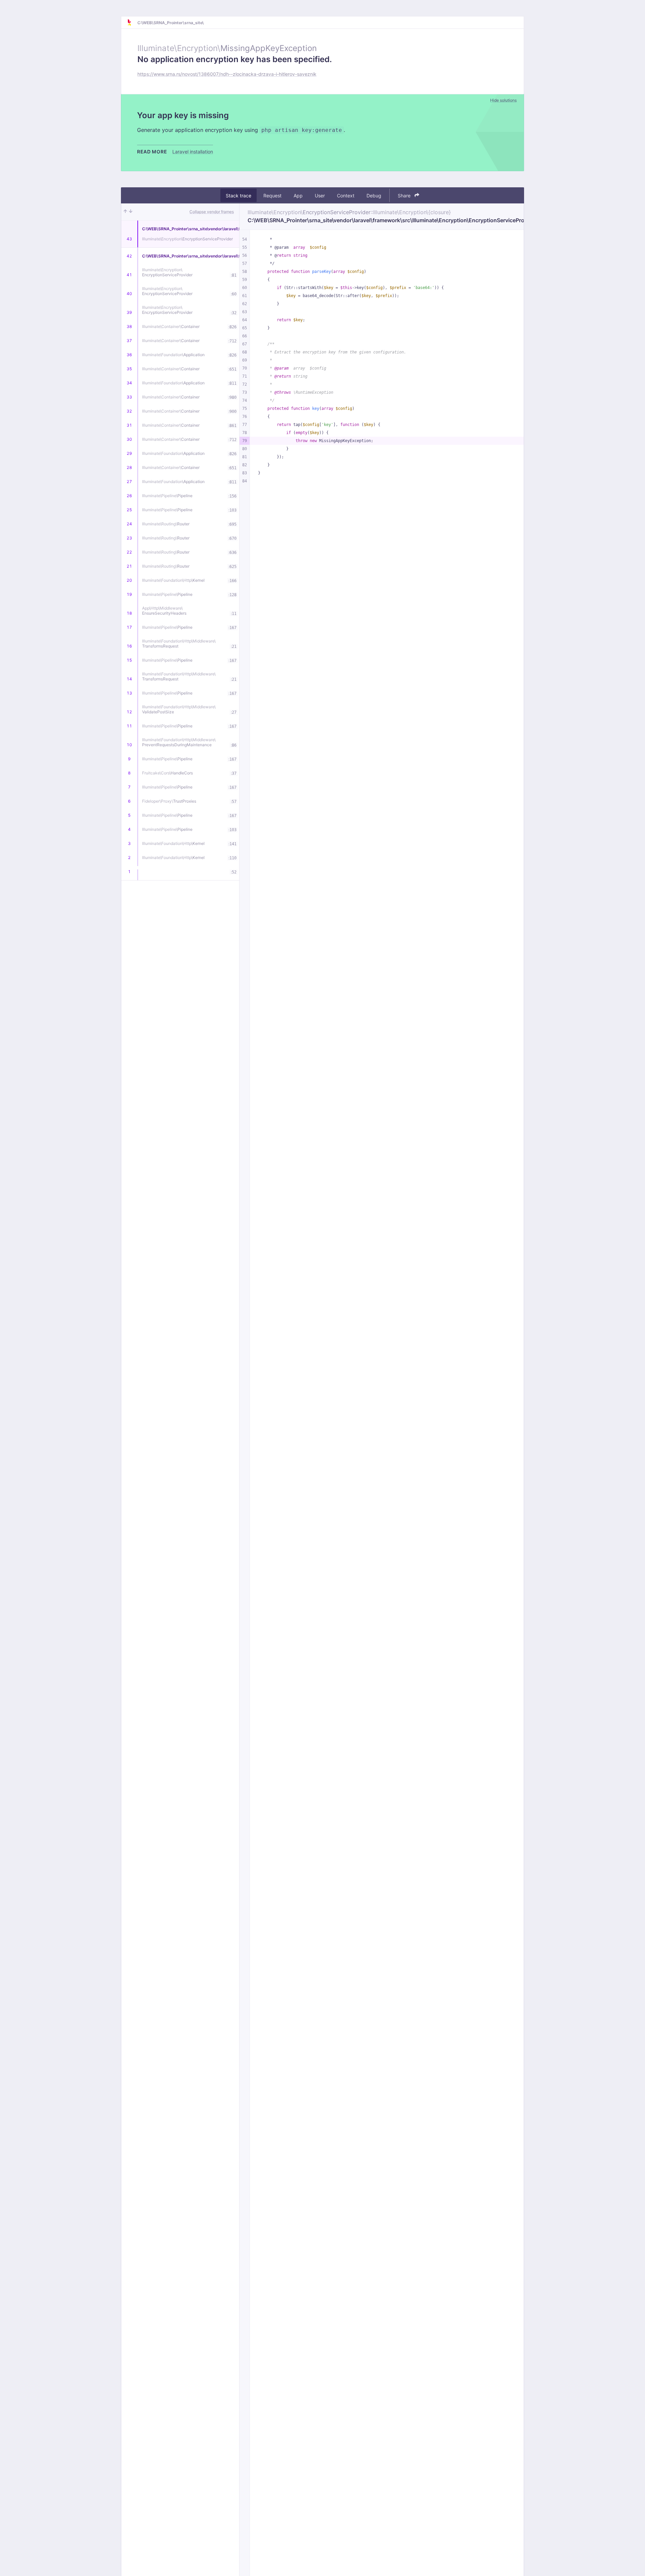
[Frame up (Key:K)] (125, 212)
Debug (374, 196)
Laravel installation (193, 152)
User (320, 196)
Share (405, 196)
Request (272, 196)
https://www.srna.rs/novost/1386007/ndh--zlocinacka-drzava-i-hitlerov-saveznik (227, 74)
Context (346, 196)
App (298, 196)
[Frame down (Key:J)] (131, 212)
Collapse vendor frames (212, 212)
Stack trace (239, 196)
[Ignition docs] (132, 22)
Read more (152, 152)
